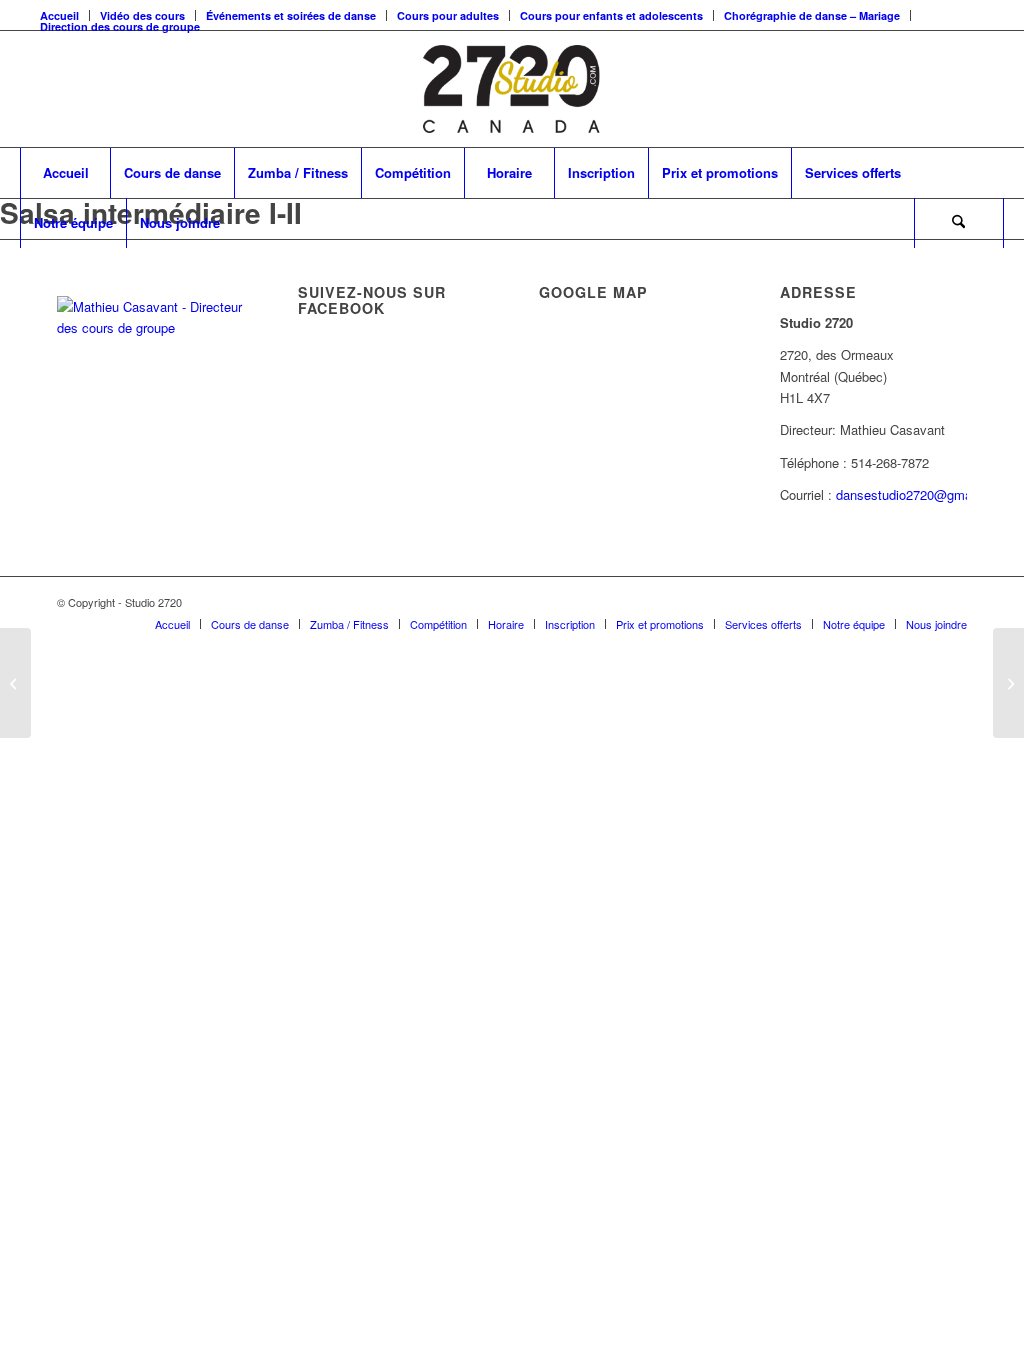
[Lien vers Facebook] (922, 602)
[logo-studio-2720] (512, 89)
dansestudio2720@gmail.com (921, 494)
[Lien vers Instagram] (952, 602)
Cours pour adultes (448, 15)
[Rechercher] (959, 223)
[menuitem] (291, 15)
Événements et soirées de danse (291, 15)
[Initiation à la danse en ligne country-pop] (15, 683)
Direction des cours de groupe (120, 26)
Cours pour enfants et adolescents (611, 15)
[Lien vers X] (892, 602)
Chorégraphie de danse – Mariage (812, 15)
